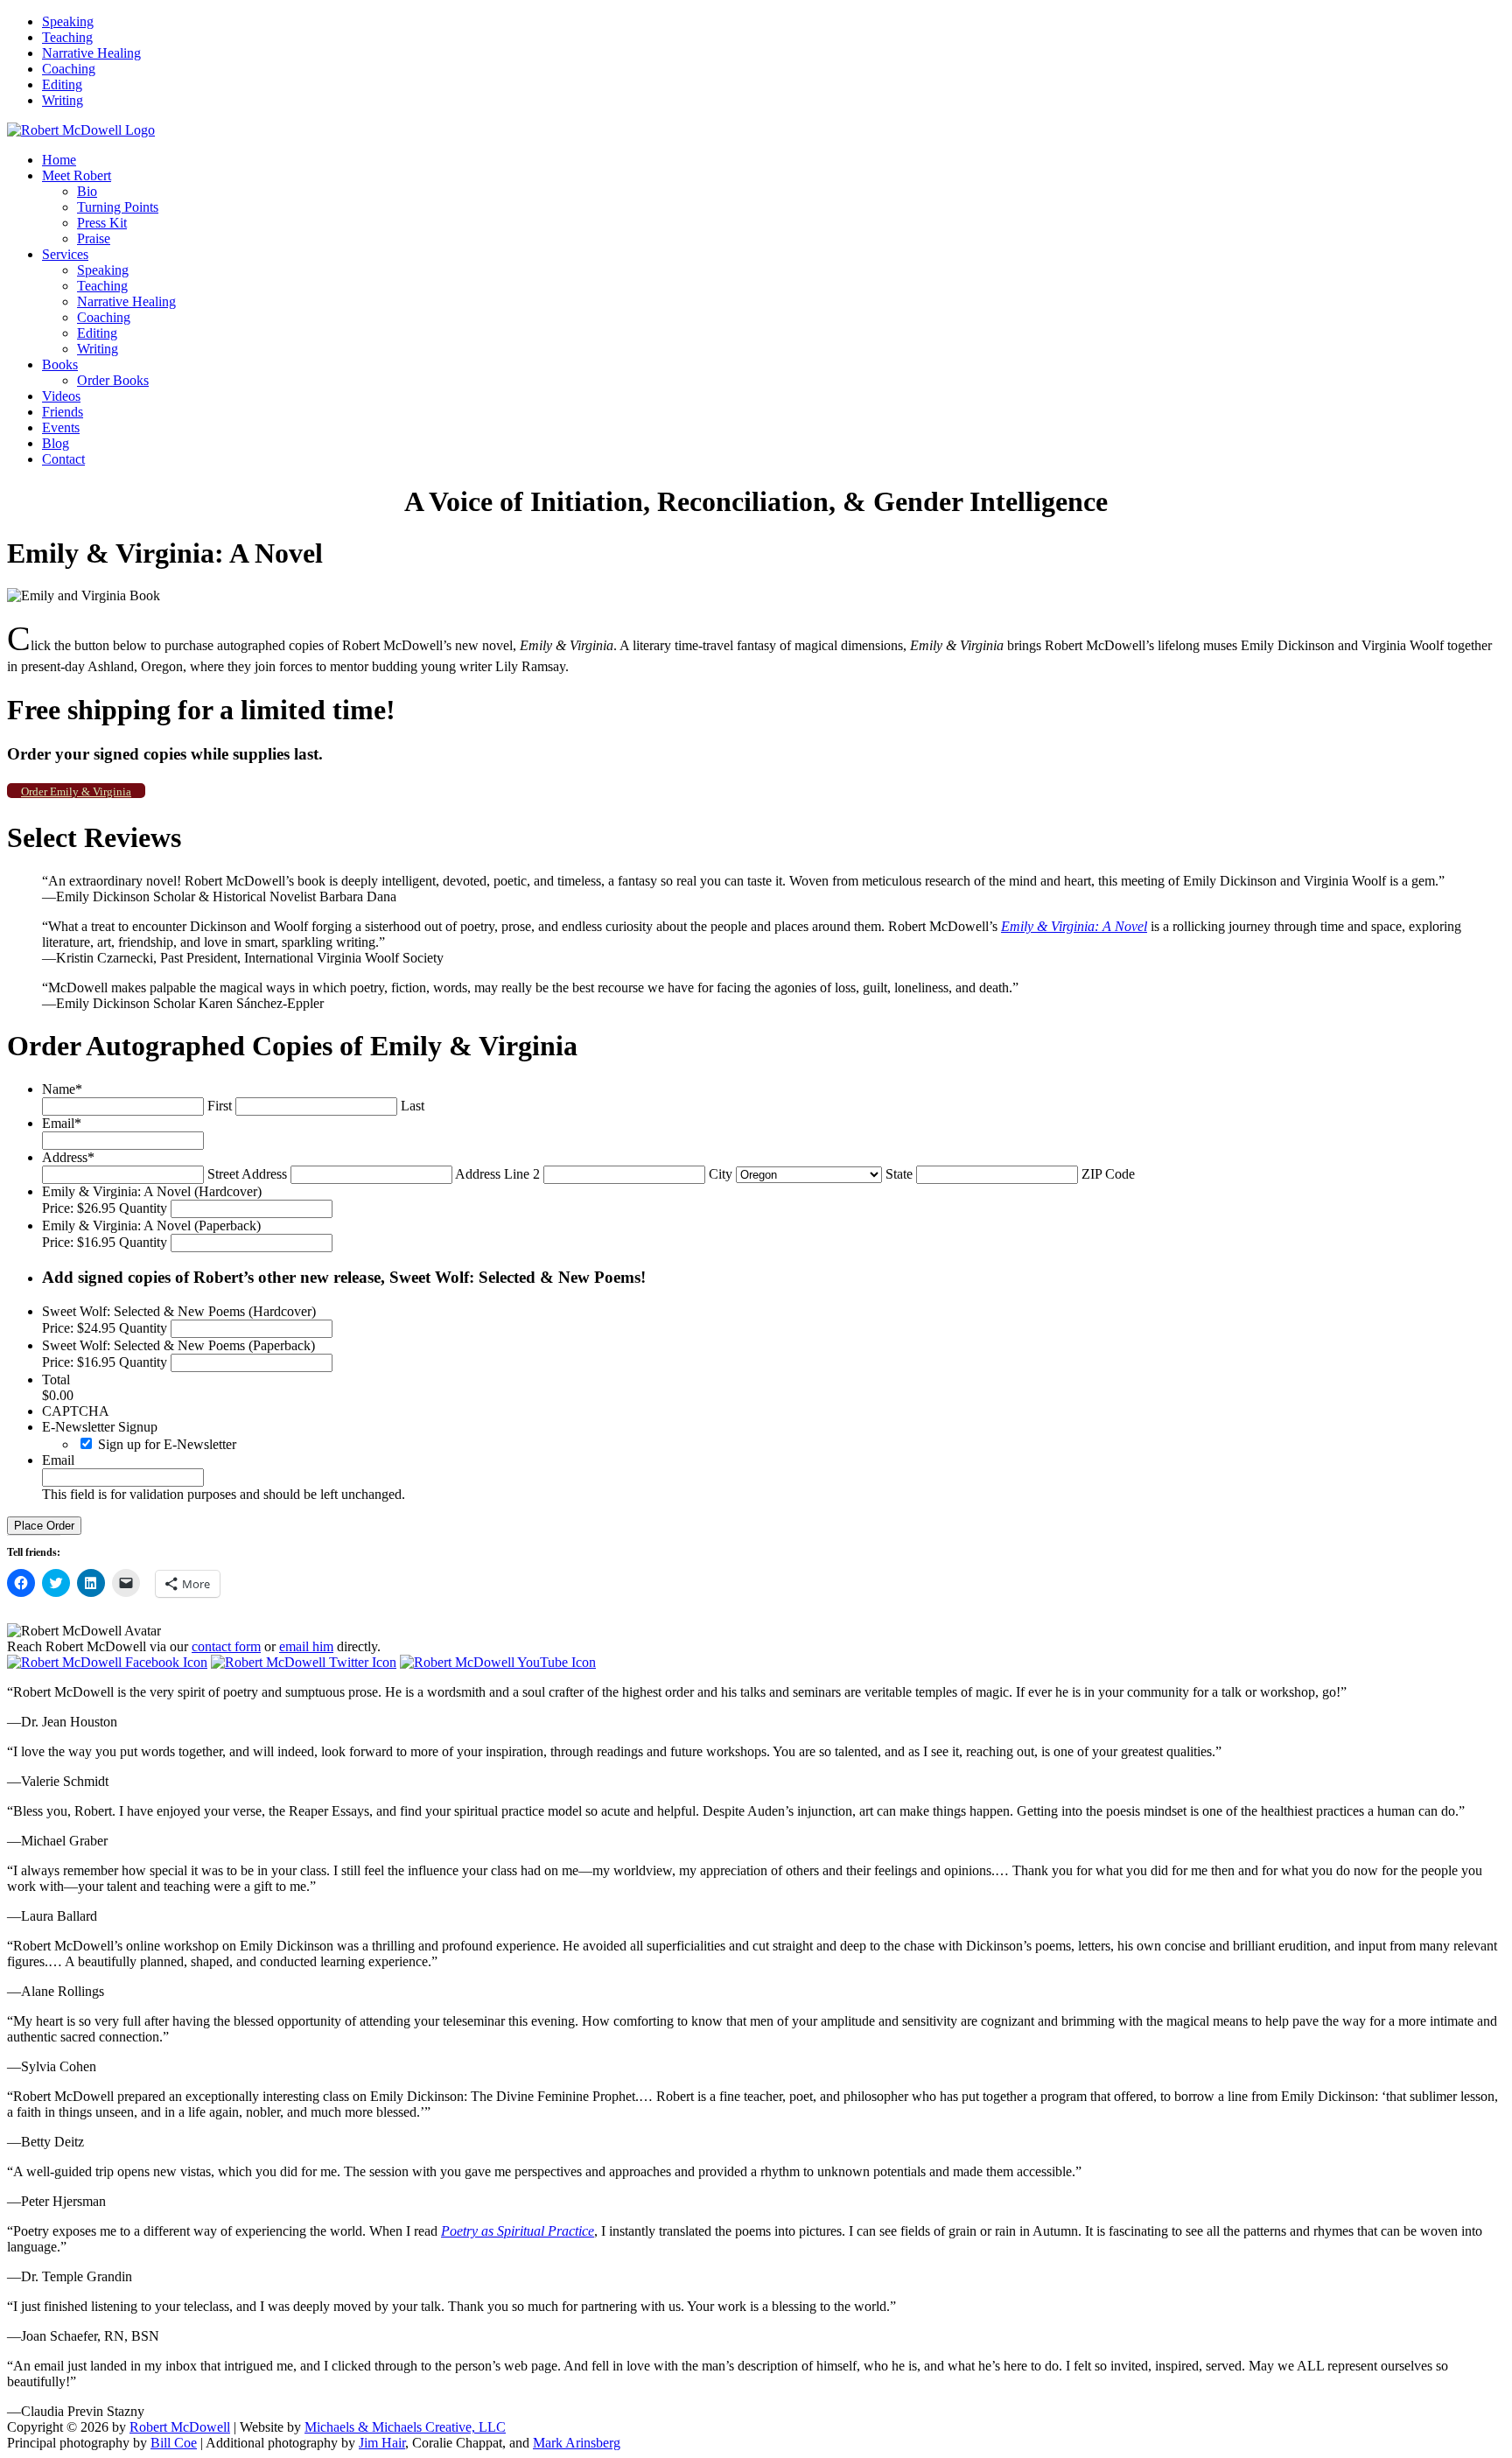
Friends (63, 412)
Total (56, 1380)
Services (65, 254)
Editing (62, 84)
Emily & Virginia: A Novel (1074, 926)
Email (62, 1123)
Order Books (113, 380)
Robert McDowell (180, 2427)
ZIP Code (1108, 1174)
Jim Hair (382, 2443)
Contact (63, 459)
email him (306, 1646)
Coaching (69, 69)
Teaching (67, 37)
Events (61, 427)
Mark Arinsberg (577, 2443)
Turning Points (118, 207)
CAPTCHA (76, 1411)
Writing (63, 100)
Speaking (68, 21)
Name (62, 1089)
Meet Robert (77, 175)
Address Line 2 (497, 1174)
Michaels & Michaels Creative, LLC (405, 2427)
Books (60, 364)
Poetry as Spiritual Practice (518, 2231)
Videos (61, 396)
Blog (56, 443)
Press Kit (102, 223)
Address (68, 1157)
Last (413, 1106)
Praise (94, 238)
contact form (226, 1646)
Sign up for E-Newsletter (167, 1444)
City (721, 1174)
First (220, 1106)
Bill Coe (174, 2443)
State (899, 1174)
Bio (87, 191)
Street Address (247, 1174)
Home (59, 160)
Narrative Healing (91, 53)
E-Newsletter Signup (100, 1427)
